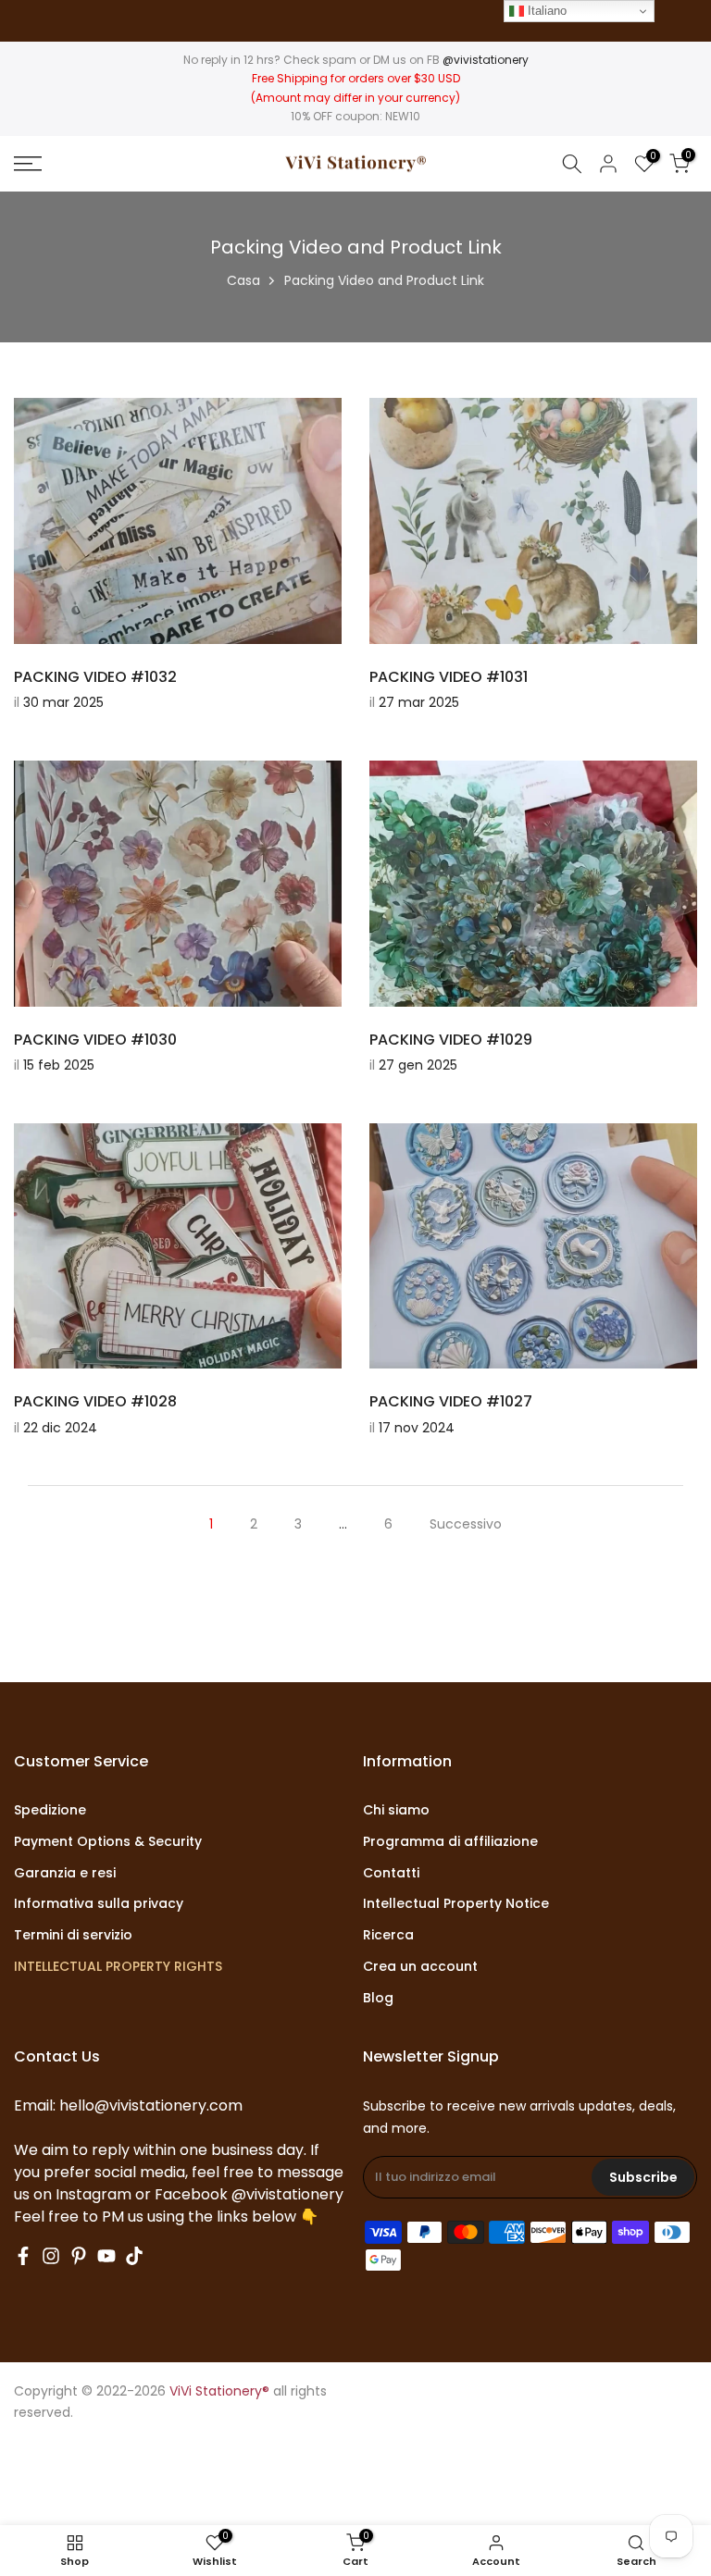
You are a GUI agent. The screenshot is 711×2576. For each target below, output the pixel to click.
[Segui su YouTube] (106, 2256)
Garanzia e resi (65, 1873)
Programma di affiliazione (450, 1842)
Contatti (391, 1873)
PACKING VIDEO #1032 (95, 677)
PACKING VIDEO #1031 (449, 677)
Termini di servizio (73, 1935)
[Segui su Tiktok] (134, 2256)
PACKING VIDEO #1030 (95, 1040)
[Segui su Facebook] (23, 2256)
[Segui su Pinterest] (79, 2256)
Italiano (545, 11)
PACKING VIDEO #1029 (451, 1040)
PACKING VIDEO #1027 (451, 1401)
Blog (378, 1998)
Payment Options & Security (108, 1842)
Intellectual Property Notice (456, 1904)
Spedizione (50, 1810)
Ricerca (388, 1935)
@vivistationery (486, 60)
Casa (243, 280)
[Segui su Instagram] (51, 2256)
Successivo (466, 1524)
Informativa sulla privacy (99, 1904)
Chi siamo (396, 1810)
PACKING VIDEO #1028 (95, 1401)
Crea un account (420, 1967)
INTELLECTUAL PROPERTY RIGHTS (118, 1967)
